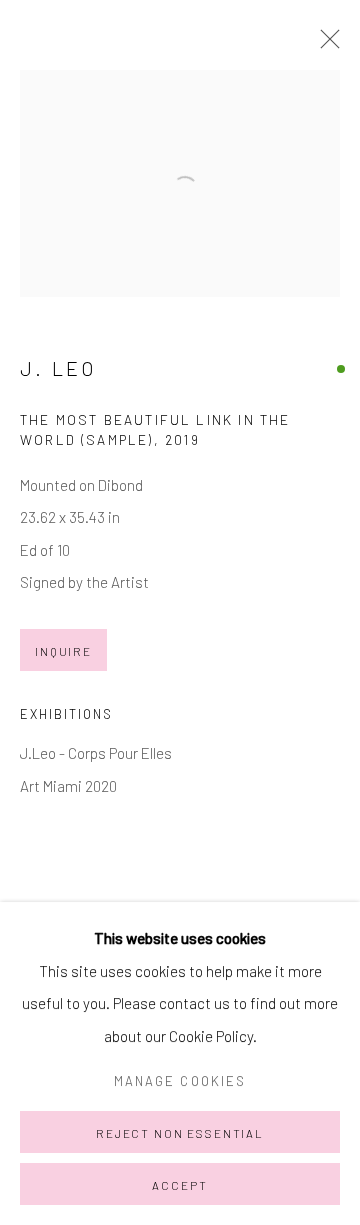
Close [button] (325, 45)
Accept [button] (179, 1185)
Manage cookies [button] (180, 1081)
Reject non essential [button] (180, 1133)
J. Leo (58, 368)
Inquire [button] (63, 651)
